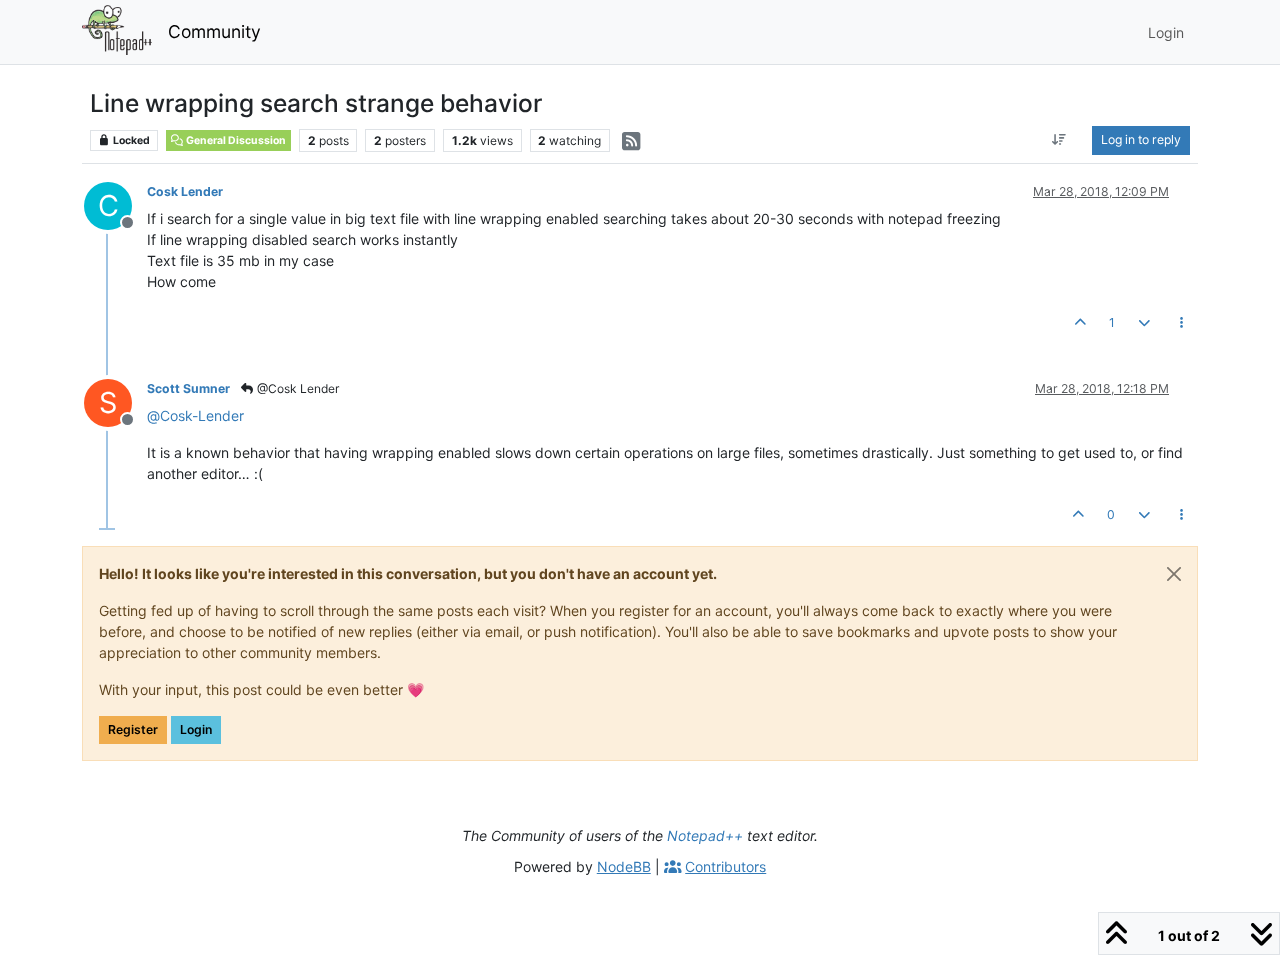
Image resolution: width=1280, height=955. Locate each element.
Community (214, 31)
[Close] (1174, 574)
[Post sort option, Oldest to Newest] (1059, 140)
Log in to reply (1141, 139)
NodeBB (624, 866)
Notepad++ (705, 835)
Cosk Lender (185, 191)
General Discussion (235, 140)
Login (196, 729)
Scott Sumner (188, 388)
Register (133, 729)
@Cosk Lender (296, 388)
